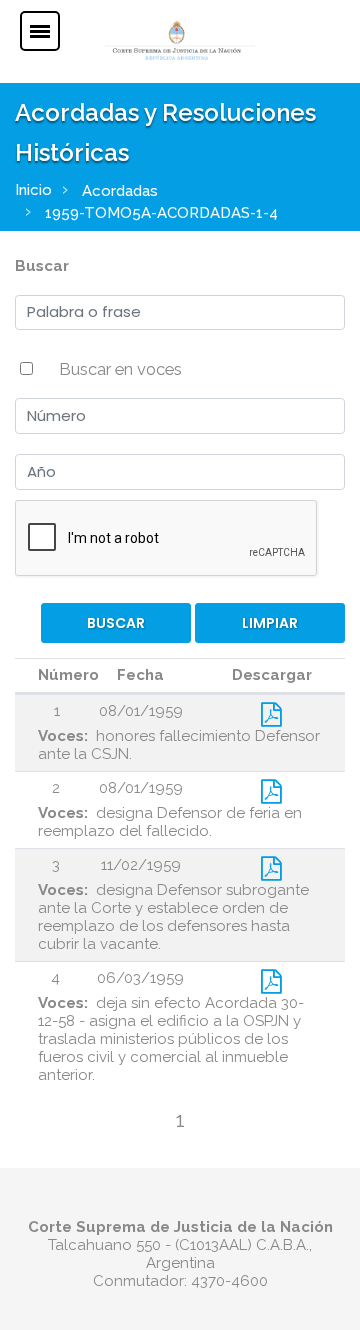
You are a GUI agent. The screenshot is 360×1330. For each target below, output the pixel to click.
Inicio (33, 190)
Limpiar (270, 623)
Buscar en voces (120, 369)
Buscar (42, 266)
